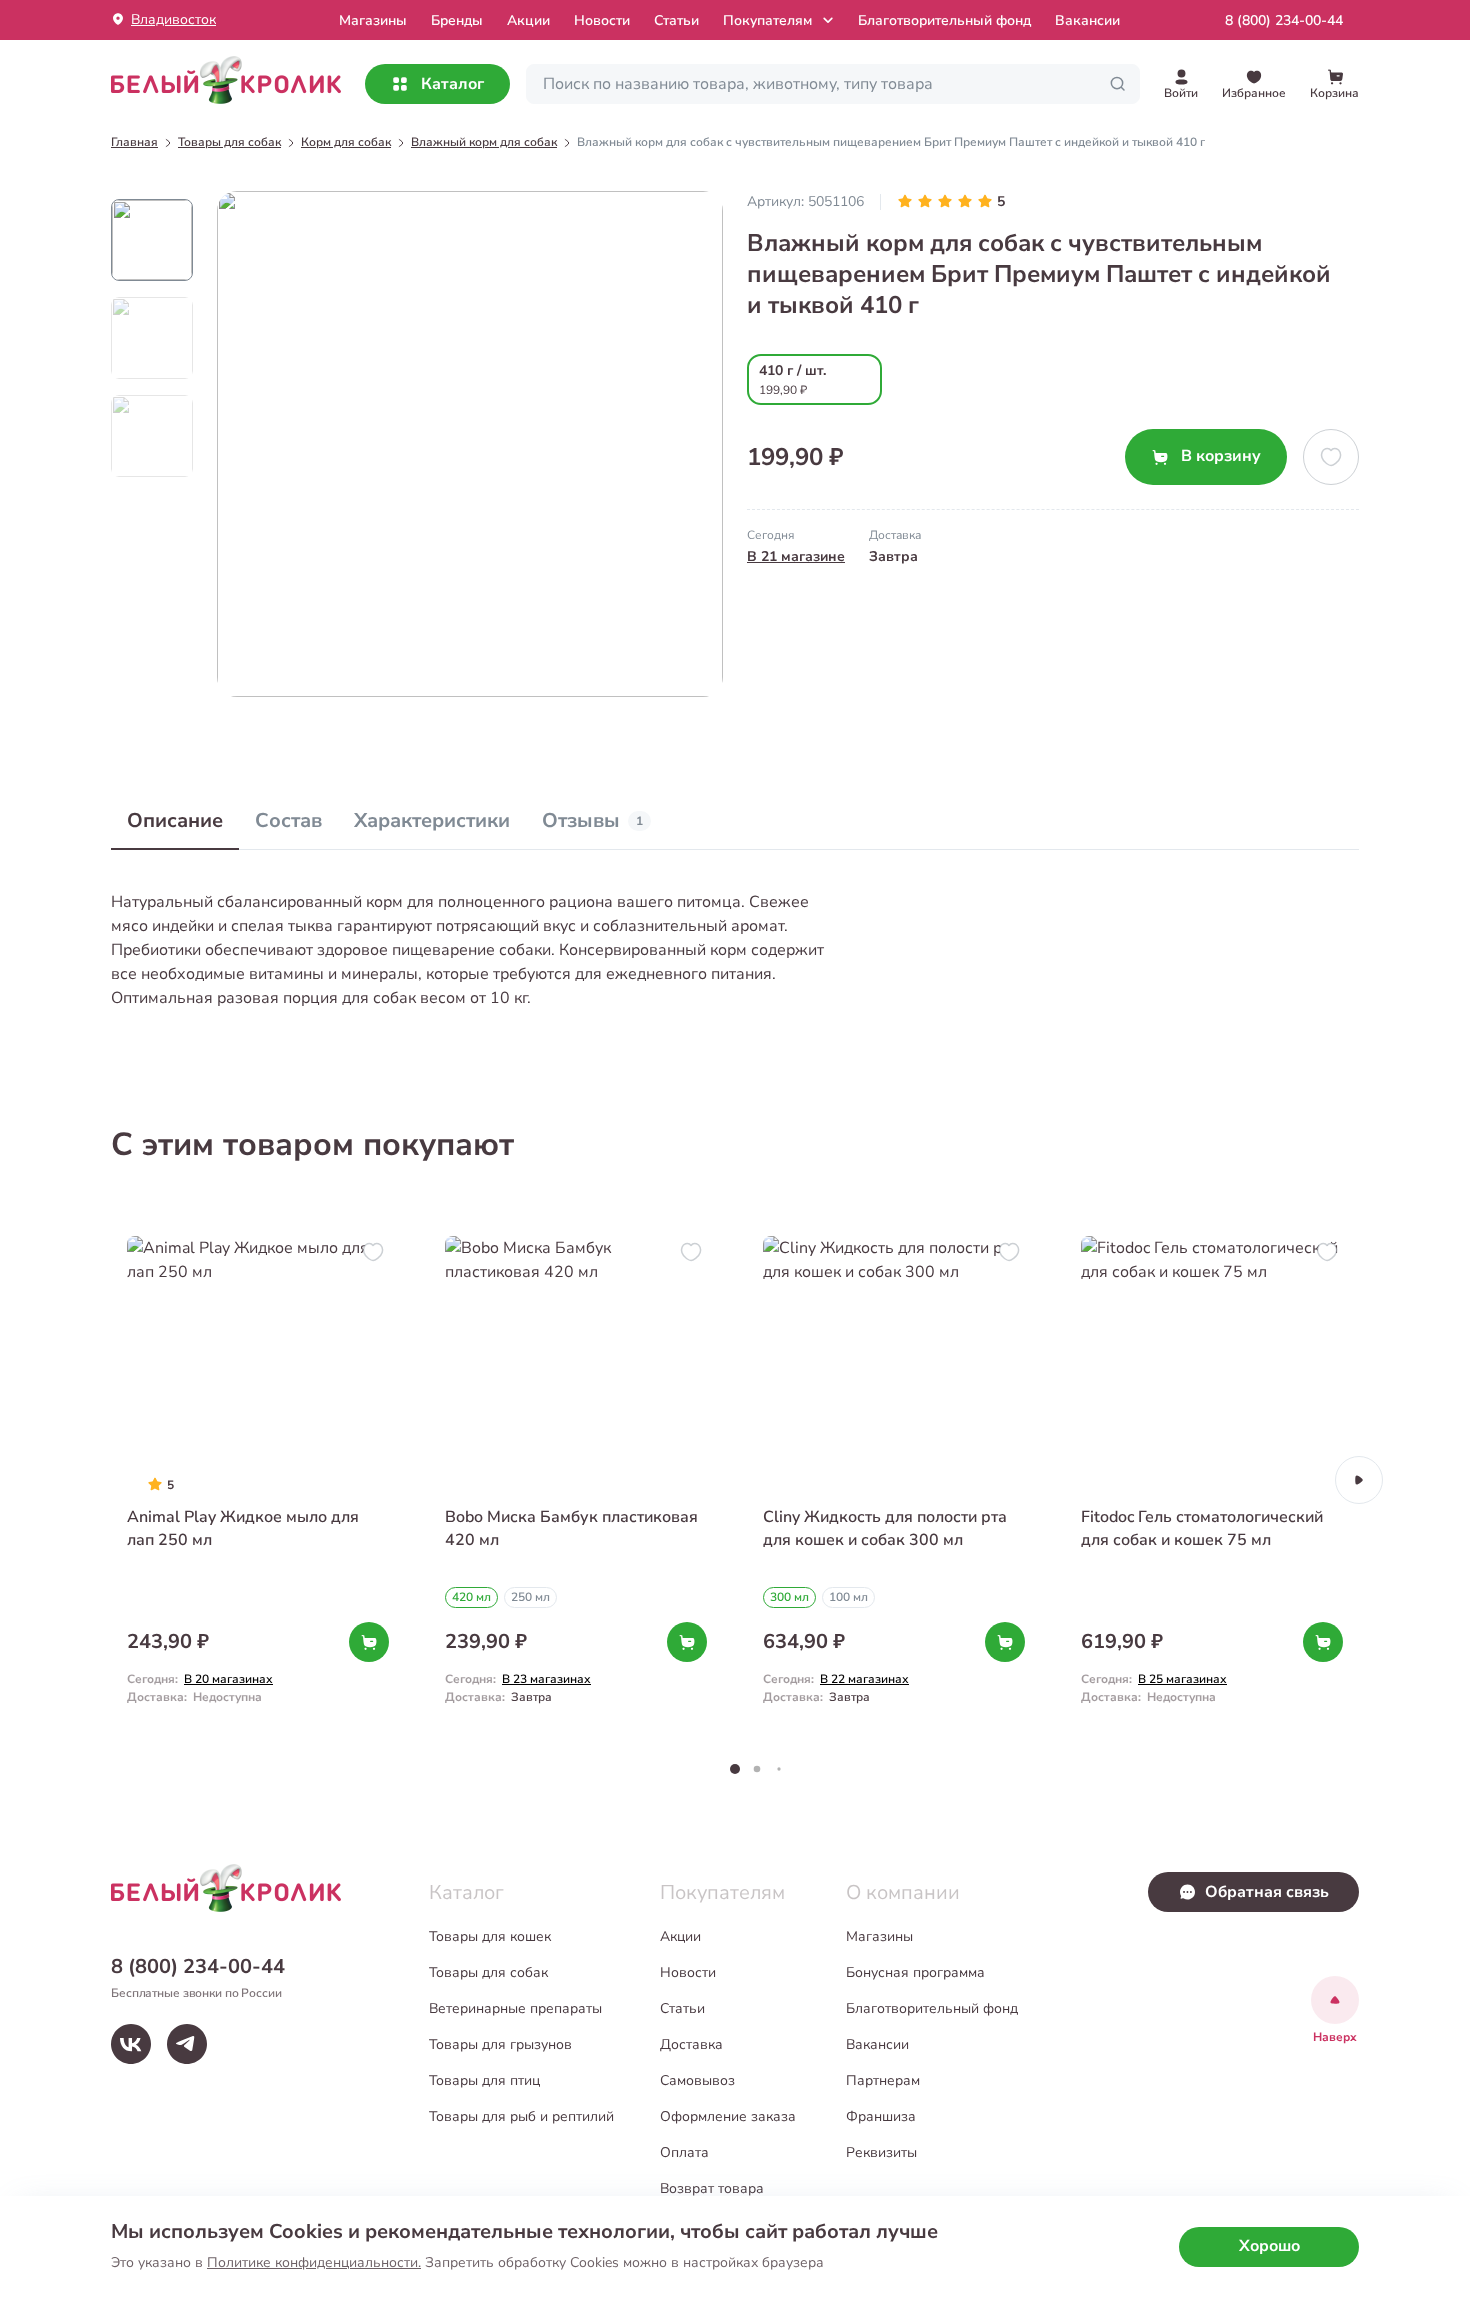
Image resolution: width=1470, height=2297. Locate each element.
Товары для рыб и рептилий (521, 2116)
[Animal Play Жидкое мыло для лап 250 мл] (258, 1479)
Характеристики (432, 820)
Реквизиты (881, 2152)
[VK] (131, 2044)
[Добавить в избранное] (1331, 457)
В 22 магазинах (864, 1679)
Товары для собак (488, 1972)
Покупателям (767, 20)
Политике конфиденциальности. (314, 2262)
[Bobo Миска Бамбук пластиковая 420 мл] (576, 1479)
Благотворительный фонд (944, 20)
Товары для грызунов (500, 2044)
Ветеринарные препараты (515, 2008)
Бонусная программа (915, 1972)
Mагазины (373, 20)
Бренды (457, 20)
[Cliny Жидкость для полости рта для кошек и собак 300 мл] (894, 1479)
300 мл (789, 1597)
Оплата (684, 2152)
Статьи (676, 20)
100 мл (848, 1597)
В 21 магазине (796, 556)
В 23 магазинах (546, 1679)
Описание (175, 820)
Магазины (879, 1936)
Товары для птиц (484, 2080)
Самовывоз (697, 2080)
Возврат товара (712, 2188)
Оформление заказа (728, 2116)
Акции (528, 20)
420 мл (471, 1597)
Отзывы (592, 820)
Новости (602, 20)
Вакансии (1087, 20)
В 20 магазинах (228, 1679)
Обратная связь (1267, 1892)
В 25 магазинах (1182, 1679)
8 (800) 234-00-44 (1284, 20)
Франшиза (881, 2116)
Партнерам (883, 2080)
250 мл (530, 1597)
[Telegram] (187, 2044)
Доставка (691, 2044)
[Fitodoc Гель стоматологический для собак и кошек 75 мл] (1212, 1479)
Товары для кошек (490, 1936)
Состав (288, 820)
